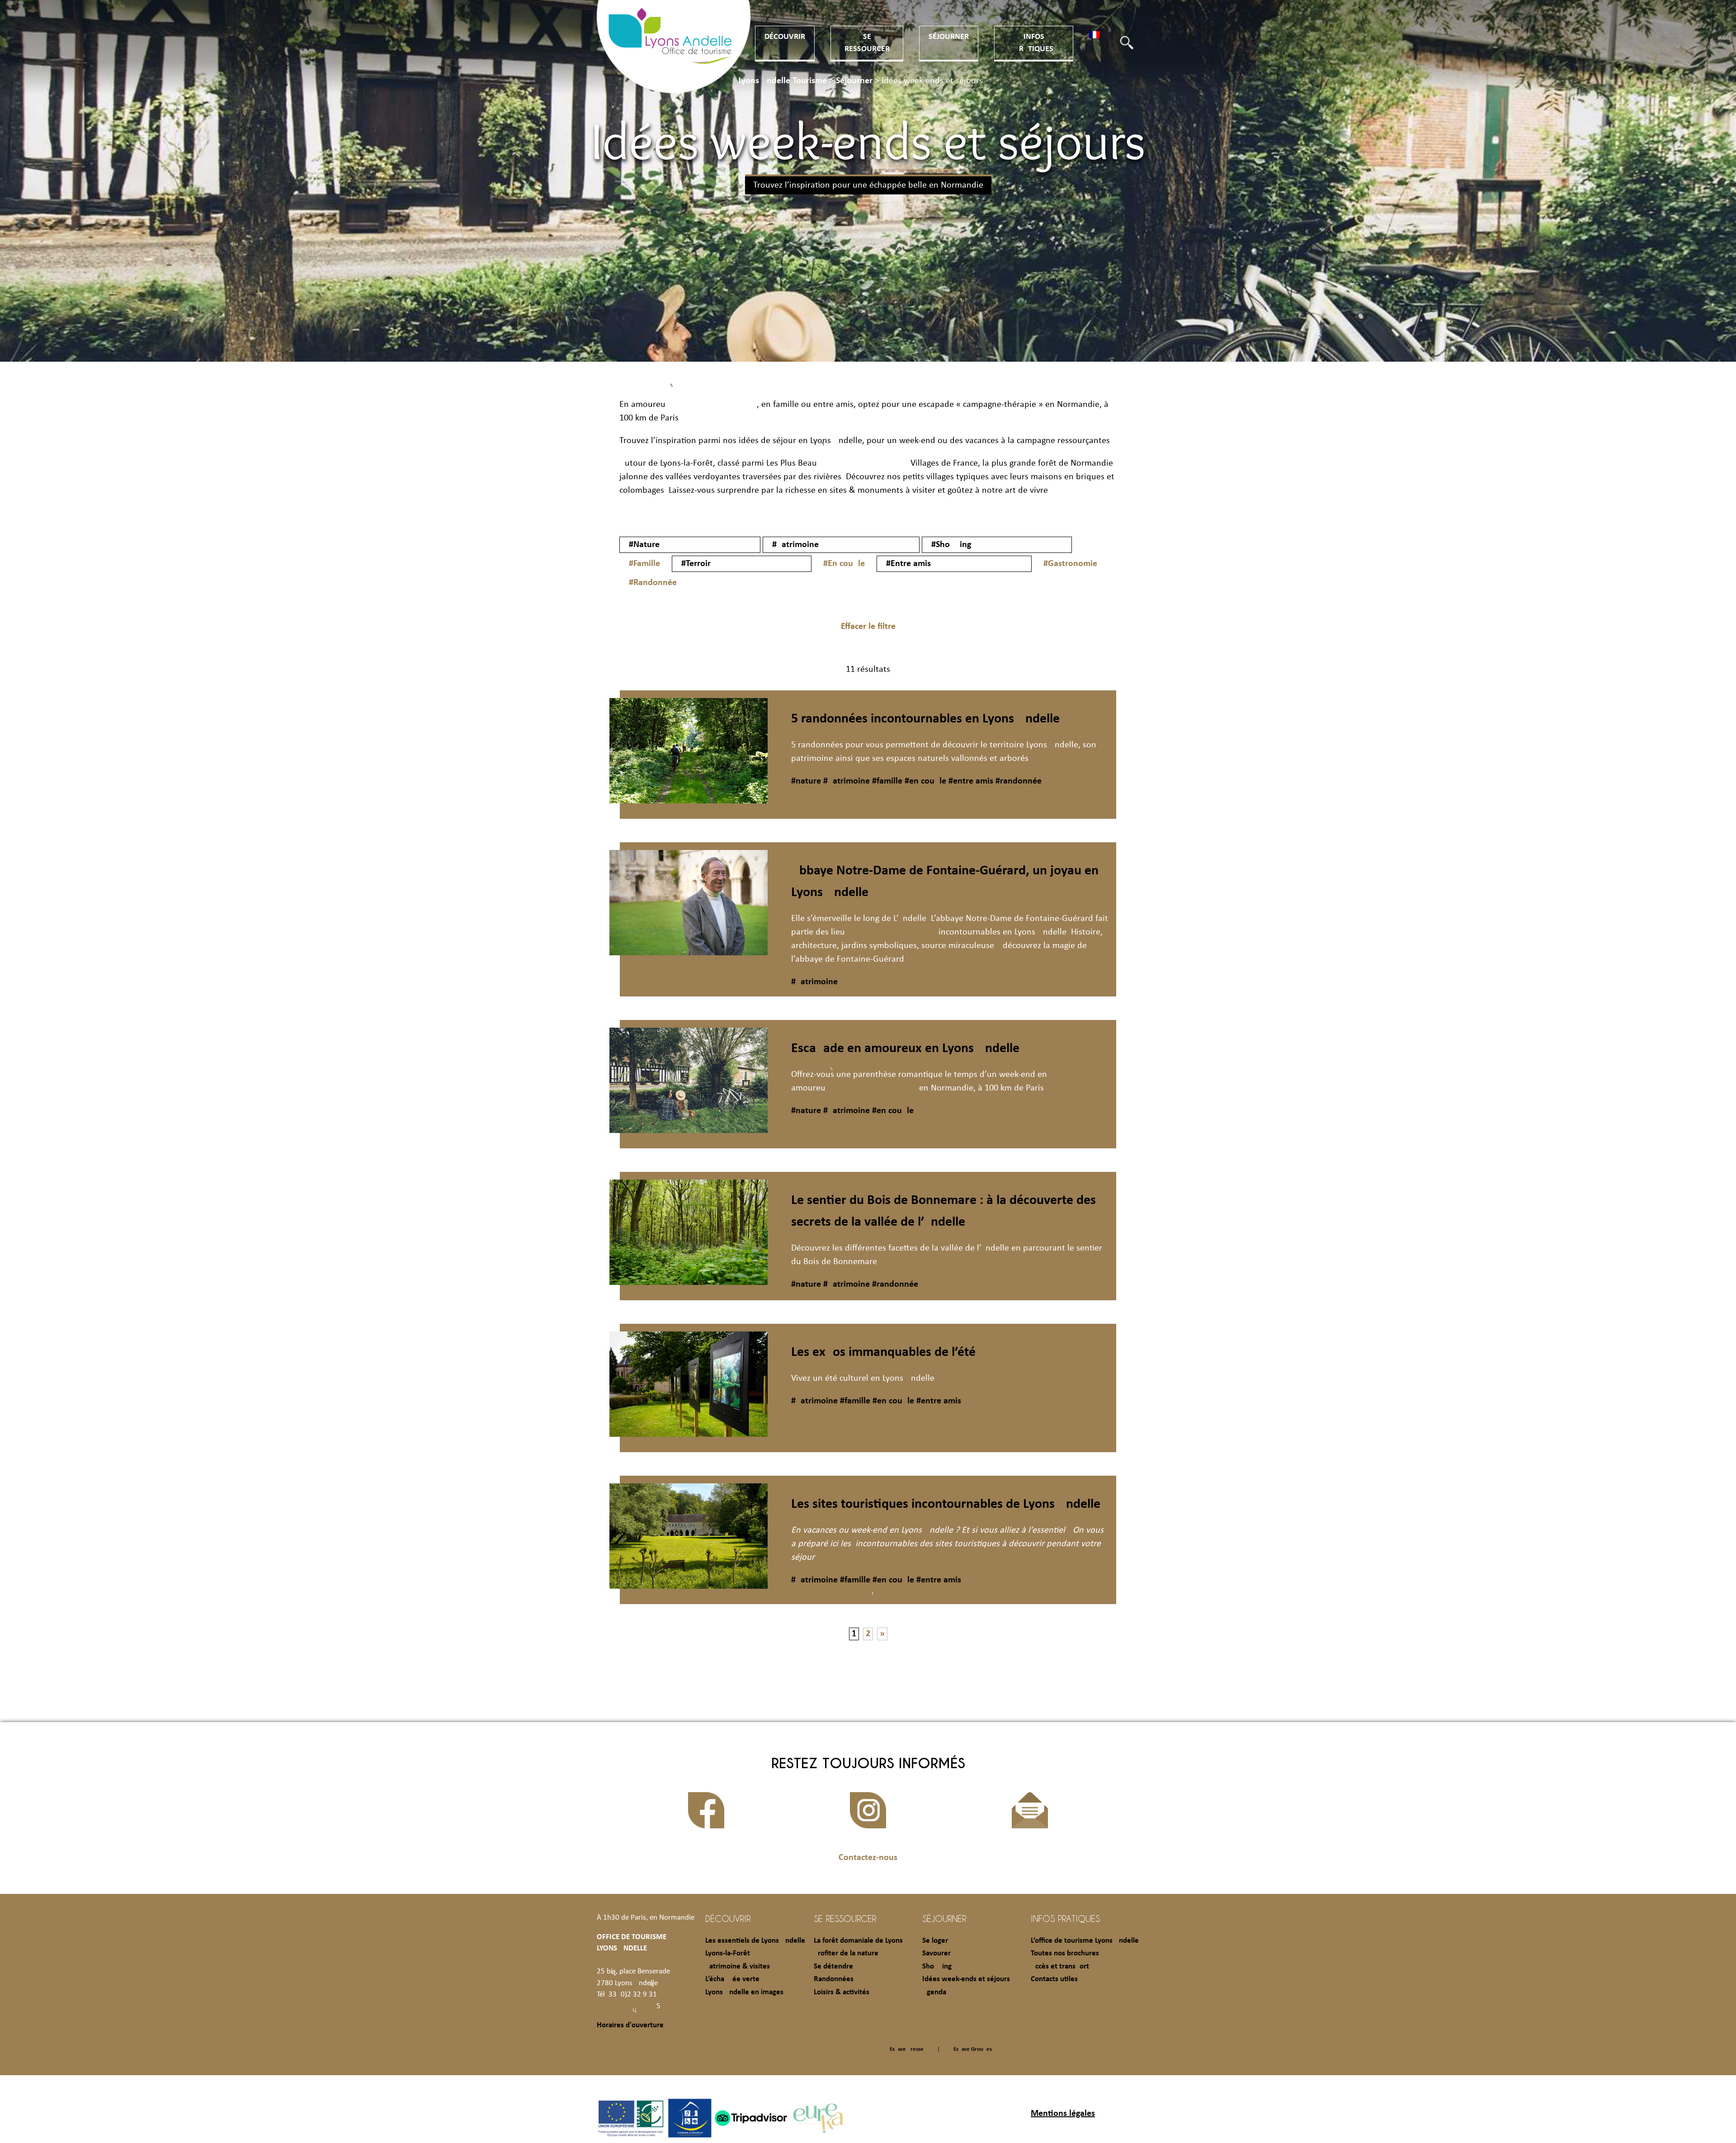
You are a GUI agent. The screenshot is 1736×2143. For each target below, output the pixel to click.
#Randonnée (653, 583)
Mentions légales (1063, 2114)
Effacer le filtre (868, 627)
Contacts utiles (1054, 1979)
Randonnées (834, 1979)
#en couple (924, 781)
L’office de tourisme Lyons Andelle (1085, 1941)
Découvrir (785, 37)
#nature (806, 781)
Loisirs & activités (842, 1992)
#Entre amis (908, 564)
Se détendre (833, 1966)
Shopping (937, 1966)
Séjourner (949, 37)
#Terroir (696, 564)
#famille (886, 781)
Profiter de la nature (846, 1953)
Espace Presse (907, 2049)
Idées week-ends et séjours (966, 1979)
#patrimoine (845, 781)
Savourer (936, 1953)
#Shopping (951, 545)
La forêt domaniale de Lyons (858, 1941)
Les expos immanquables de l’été (883, 1352)
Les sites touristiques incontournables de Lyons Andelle (946, 1504)
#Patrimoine (795, 545)
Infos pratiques (1065, 1918)
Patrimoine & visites (738, 1966)
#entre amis (970, 781)
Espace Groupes (973, 2049)
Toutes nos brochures (1065, 1953)
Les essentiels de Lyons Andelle (755, 1941)
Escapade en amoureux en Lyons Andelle (905, 1049)
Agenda (934, 1992)
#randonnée (1017, 781)
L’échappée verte (732, 1979)
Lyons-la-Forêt (728, 1953)
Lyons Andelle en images (744, 1992)
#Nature (644, 545)
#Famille (644, 564)
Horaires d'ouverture (630, 2025)
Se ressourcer (845, 1918)
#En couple (844, 564)
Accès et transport (1060, 1966)
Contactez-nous (868, 1858)
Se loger (935, 1941)
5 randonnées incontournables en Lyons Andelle (925, 719)
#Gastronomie (1070, 564)
